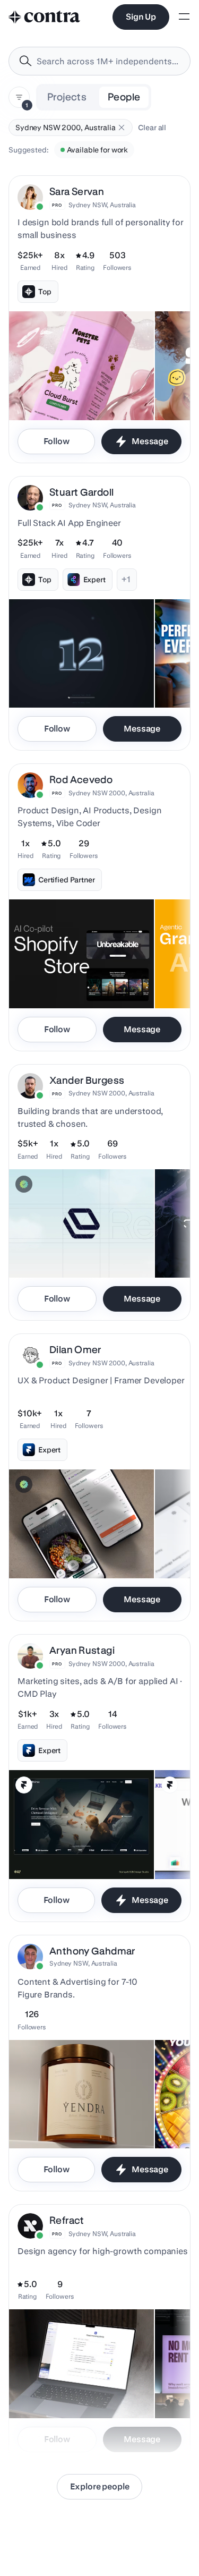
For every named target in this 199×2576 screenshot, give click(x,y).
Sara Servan (77, 192)
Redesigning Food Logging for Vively (79, 1552)
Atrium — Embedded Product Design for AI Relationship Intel (78, 2386)
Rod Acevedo (81, 780)
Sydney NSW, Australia (102, 205)
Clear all (152, 127)
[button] (122, 127)
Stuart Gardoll (81, 492)
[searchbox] (108, 61)
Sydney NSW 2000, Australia (111, 793)
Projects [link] (67, 97)
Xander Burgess (87, 1080)
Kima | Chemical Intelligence (64, 1852)
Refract (67, 2220)
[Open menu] (184, 17)
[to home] (45, 17)
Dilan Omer (75, 1350)
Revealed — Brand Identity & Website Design (64, 1246)
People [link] (124, 97)
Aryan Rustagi (82, 1650)
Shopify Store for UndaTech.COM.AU (78, 982)
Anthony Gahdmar (92, 1951)
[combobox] (99, 61)
